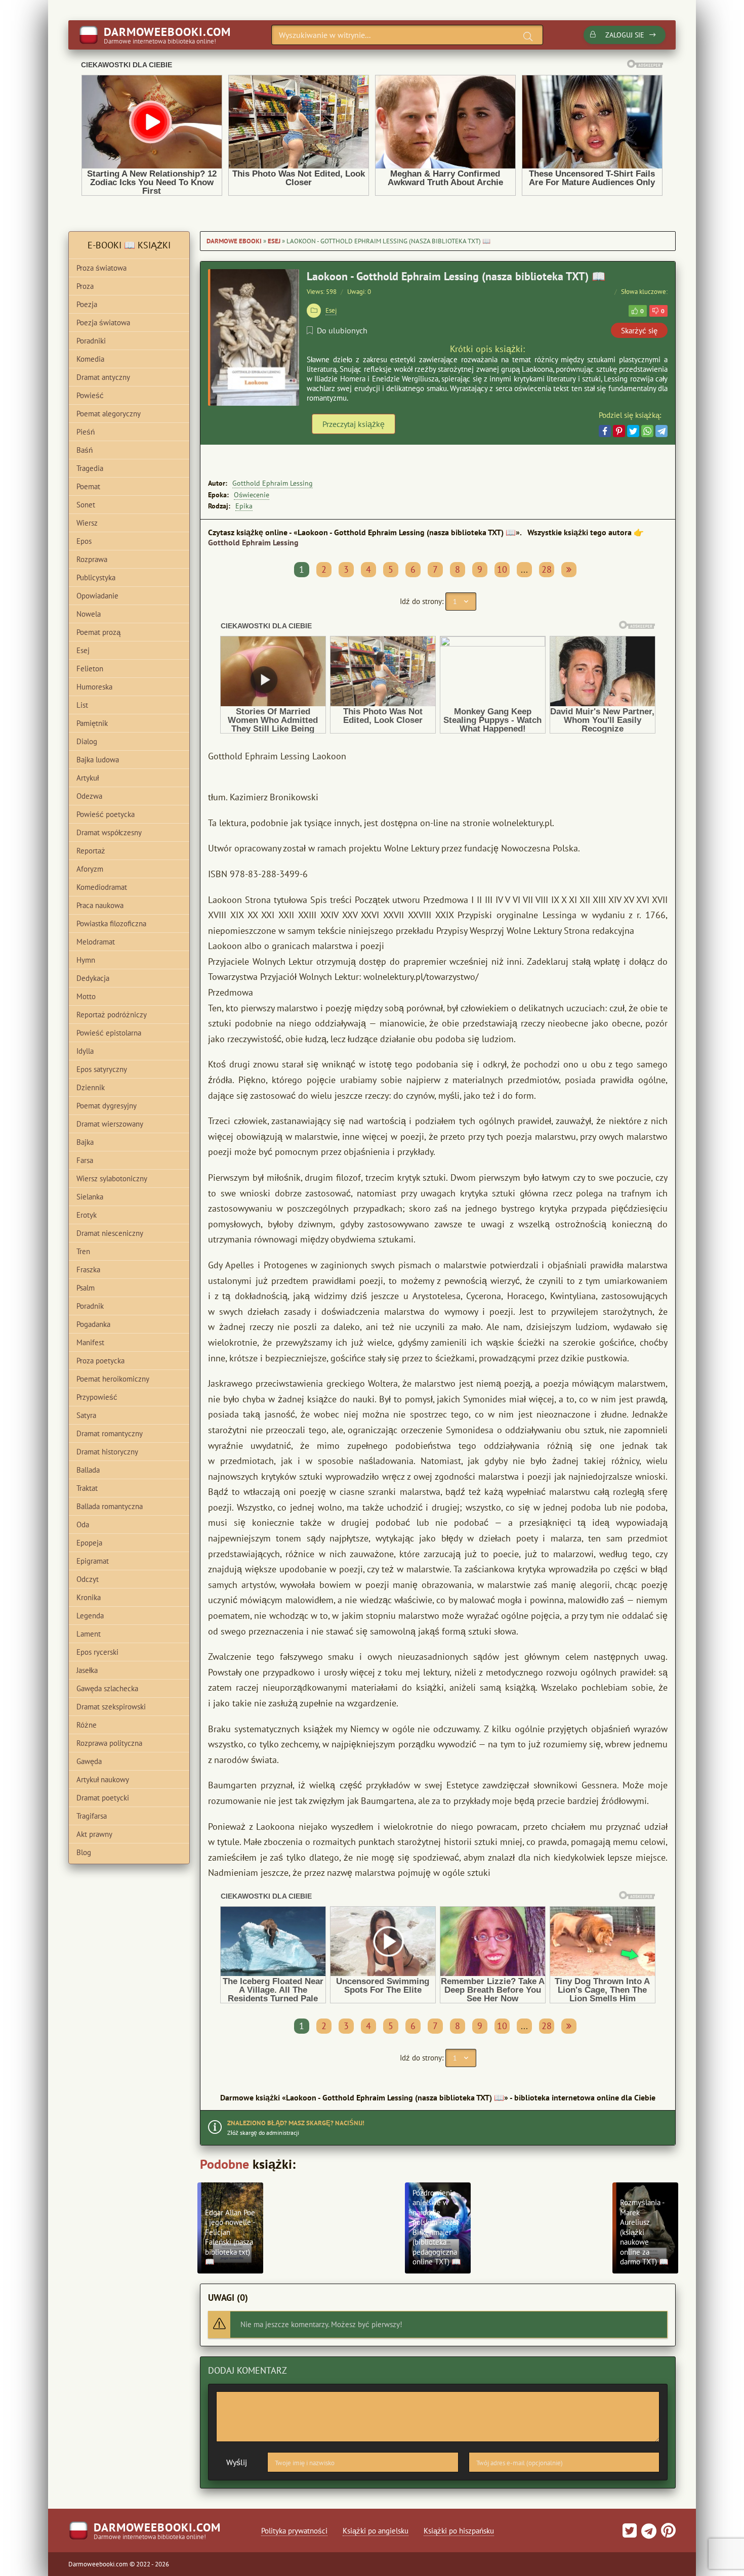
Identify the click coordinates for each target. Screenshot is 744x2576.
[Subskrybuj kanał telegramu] (648, 2534)
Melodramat (96, 942)
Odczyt (88, 1579)
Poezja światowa (103, 323)
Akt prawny (94, 1834)
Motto (86, 996)
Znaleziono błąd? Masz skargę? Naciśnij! (296, 2123)
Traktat (87, 1488)
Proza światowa (101, 268)
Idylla (85, 1051)
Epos (84, 541)
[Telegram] (662, 431)
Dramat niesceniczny (110, 1233)
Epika (244, 506)
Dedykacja (93, 978)
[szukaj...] (528, 36)
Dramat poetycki (103, 1798)
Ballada (88, 1470)
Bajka (85, 1142)
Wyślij (237, 2462)
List (82, 705)
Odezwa (89, 796)
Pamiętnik (92, 723)
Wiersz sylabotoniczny (112, 1178)
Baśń (85, 450)
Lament (89, 1634)
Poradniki (91, 341)
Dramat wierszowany (110, 1124)
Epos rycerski (97, 1652)
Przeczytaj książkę (354, 424)
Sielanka (90, 1197)
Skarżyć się (639, 331)
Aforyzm (90, 869)
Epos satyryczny (102, 1069)
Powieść (90, 395)
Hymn (86, 960)
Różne (87, 1725)
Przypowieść (97, 1397)
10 (502, 569)
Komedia (90, 359)
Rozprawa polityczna (109, 1743)
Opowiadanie (97, 596)
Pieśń (86, 432)
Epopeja (89, 1543)
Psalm (86, 1288)
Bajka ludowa (98, 760)
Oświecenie (252, 495)
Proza (85, 286)
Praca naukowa (100, 905)
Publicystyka (96, 577)
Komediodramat (102, 887)
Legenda (90, 1616)
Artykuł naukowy (103, 1779)
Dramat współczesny (109, 832)
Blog (84, 1852)
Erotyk (87, 1215)
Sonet (86, 505)
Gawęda (89, 1761)
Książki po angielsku (376, 2531)
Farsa (85, 1160)
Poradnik (90, 1306)
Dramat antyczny (103, 377)
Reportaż (91, 851)
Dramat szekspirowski (111, 1707)
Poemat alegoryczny (109, 414)
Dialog (87, 741)
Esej (274, 241)
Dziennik (91, 1087)
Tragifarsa (92, 1816)
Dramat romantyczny (110, 1433)
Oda (83, 1525)
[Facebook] (605, 431)
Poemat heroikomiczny (113, 1379)
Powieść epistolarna (109, 1033)
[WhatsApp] (647, 431)
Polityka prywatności (294, 2531)
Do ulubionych (342, 330)
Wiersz (87, 523)
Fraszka (88, 1270)
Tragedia (90, 468)
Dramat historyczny (107, 1452)
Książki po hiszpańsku (459, 2531)
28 (547, 569)
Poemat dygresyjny (107, 1106)
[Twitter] (633, 431)
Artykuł (88, 778)
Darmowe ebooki (234, 241)
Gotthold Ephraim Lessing (273, 483)
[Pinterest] (619, 431)
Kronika (89, 1597)
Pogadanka (93, 1324)
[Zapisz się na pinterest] (667, 2534)
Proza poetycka (100, 1361)
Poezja (87, 304)
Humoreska (94, 687)
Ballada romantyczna (110, 1506)
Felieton (90, 669)
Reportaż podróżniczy (112, 1015)
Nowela (89, 614)
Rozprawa (92, 559)
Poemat (88, 486)
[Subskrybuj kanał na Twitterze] (630, 2534)
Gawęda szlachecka (107, 1688)
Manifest (90, 1342)
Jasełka (87, 1670)
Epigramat (93, 1561)
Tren (83, 1251)
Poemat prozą (98, 632)
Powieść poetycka (106, 814)
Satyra (86, 1415)
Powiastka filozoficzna (111, 924)
